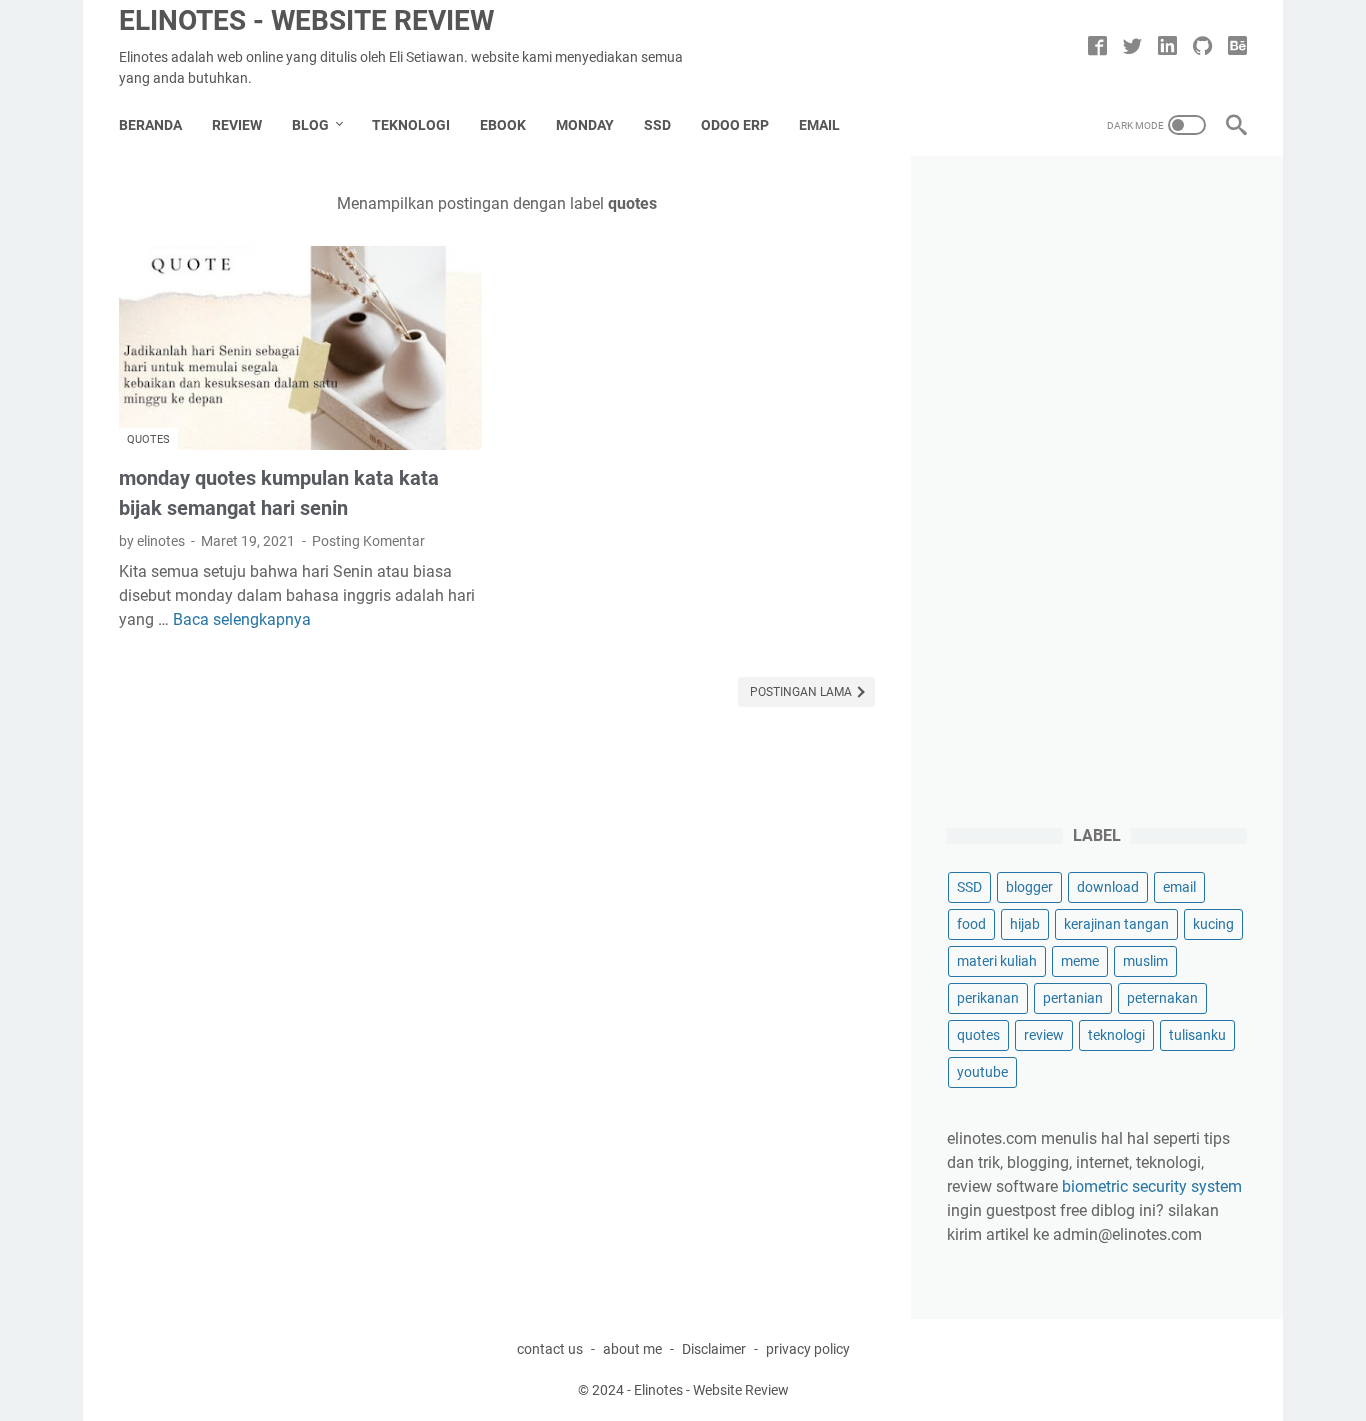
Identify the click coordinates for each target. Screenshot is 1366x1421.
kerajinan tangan (1116, 924)
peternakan (1162, 998)
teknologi (1116, 1035)
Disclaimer (714, 1349)
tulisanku (1197, 1035)
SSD (657, 125)
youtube (982, 1072)
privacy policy (808, 1349)
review (1044, 1035)
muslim (1145, 961)
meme (1080, 961)
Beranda (150, 125)
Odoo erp (735, 125)
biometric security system (1152, 1186)
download (1108, 887)
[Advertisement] (1097, 492)
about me (632, 1349)
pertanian (1073, 998)
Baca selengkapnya (242, 619)
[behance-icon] (1237, 47)
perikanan (988, 998)
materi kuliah (997, 961)
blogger (1029, 887)
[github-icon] (1202, 47)
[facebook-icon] (1097, 47)
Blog (310, 125)
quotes (148, 439)
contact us (550, 1349)
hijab (1025, 924)
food (971, 924)
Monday (585, 125)
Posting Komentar (368, 541)
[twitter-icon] (1132, 47)
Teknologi (411, 125)
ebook (503, 125)
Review (237, 125)
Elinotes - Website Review (306, 20)
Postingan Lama (802, 692)
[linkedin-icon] (1167, 47)
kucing (1213, 924)
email (819, 125)
